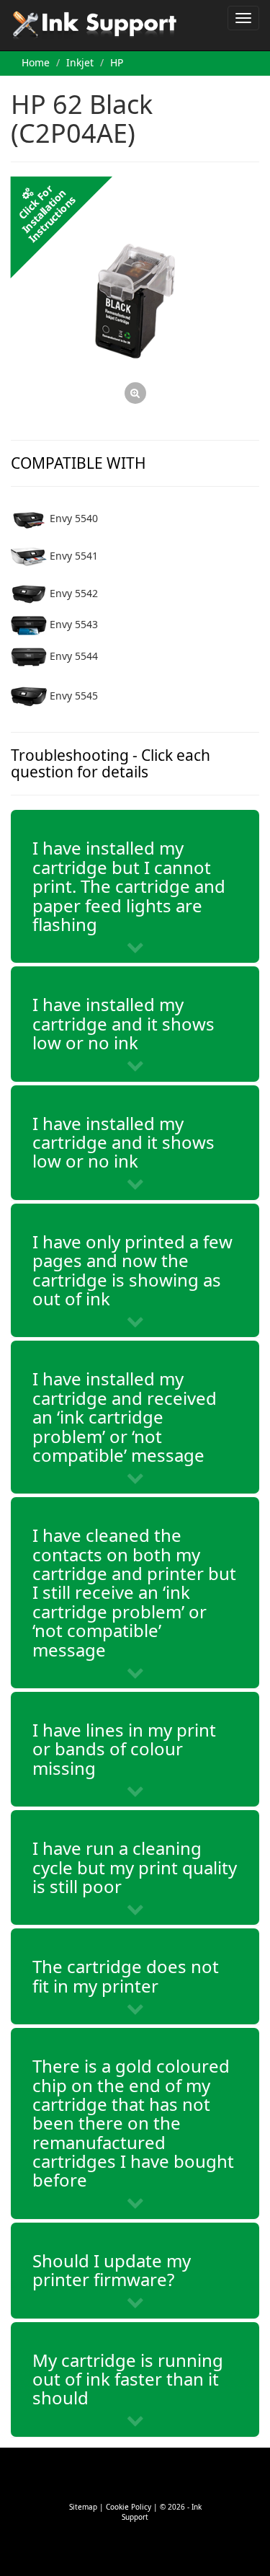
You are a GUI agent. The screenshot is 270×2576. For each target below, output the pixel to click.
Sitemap (83, 2507)
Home (36, 62)
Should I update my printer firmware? (112, 2270)
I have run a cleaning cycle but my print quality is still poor (135, 1867)
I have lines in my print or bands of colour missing (124, 1749)
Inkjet (80, 62)
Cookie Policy (129, 2507)
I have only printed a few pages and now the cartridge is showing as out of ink (132, 1270)
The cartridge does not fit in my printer (126, 1976)
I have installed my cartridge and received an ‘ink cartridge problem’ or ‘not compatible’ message (125, 1417)
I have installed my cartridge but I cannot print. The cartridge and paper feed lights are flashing (129, 886)
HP (117, 62)
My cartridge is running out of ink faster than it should (128, 2379)
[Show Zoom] (135, 301)
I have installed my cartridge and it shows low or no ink (123, 1023)
